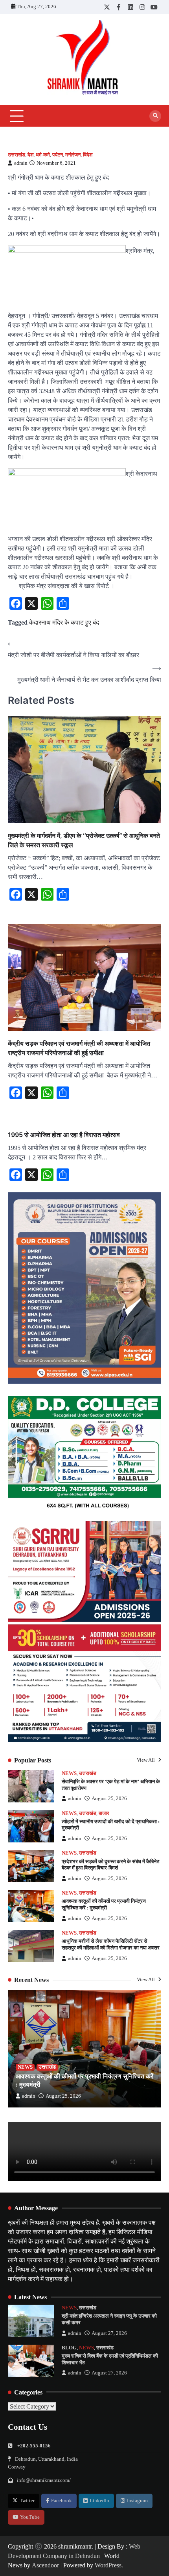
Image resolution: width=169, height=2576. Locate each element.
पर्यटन (58, 155)
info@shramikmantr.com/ (44, 2480)
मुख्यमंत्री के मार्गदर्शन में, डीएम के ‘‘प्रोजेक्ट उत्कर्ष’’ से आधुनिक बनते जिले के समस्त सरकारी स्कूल (84, 840)
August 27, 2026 (109, 2333)
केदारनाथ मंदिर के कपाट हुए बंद (64, 622)
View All (146, 1760)
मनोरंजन (73, 155)
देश (30, 155)
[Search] (155, 116)
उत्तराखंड (17, 155)
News (69, 1773)
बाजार (104, 1813)
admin (21, 163)
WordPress (108, 2565)
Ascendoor (45, 2565)
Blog (69, 2348)
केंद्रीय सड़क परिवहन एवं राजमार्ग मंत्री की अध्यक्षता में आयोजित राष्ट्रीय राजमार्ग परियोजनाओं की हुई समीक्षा (79, 1048)
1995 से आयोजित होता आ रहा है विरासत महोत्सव (64, 1135)
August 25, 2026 (109, 1798)
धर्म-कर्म (43, 155)
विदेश (88, 155)
